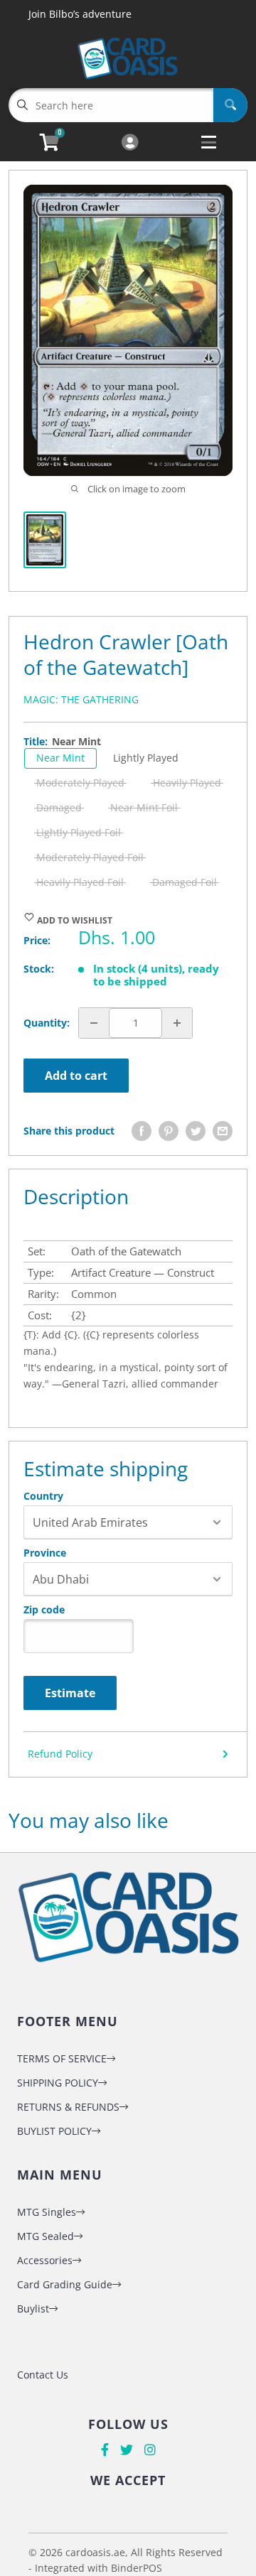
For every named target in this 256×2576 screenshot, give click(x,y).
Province (45, 1553)
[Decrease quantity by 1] (94, 1023)
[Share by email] (223, 1131)
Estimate (70, 1693)
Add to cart (76, 1076)
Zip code (44, 1610)
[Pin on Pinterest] (169, 1131)
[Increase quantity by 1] (177, 1023)
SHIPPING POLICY (58, 2083)
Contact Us (43, 2375)
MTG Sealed (46, 2236)
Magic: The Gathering (81, 699)
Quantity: (47, 1023)
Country (43, 1496)
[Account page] (130, 143)
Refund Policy (60, 1754)
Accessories (45, 2260)
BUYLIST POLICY (54, 2131)
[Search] (230, 105)
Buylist (33, 2309)
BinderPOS (137, 2568)
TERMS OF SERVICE (62, 2058)
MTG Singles (47, 2212)
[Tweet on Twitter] (196, 1131)
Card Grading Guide (65, 2284)
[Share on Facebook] (142, 1131)
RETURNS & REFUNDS (68, 2107)
